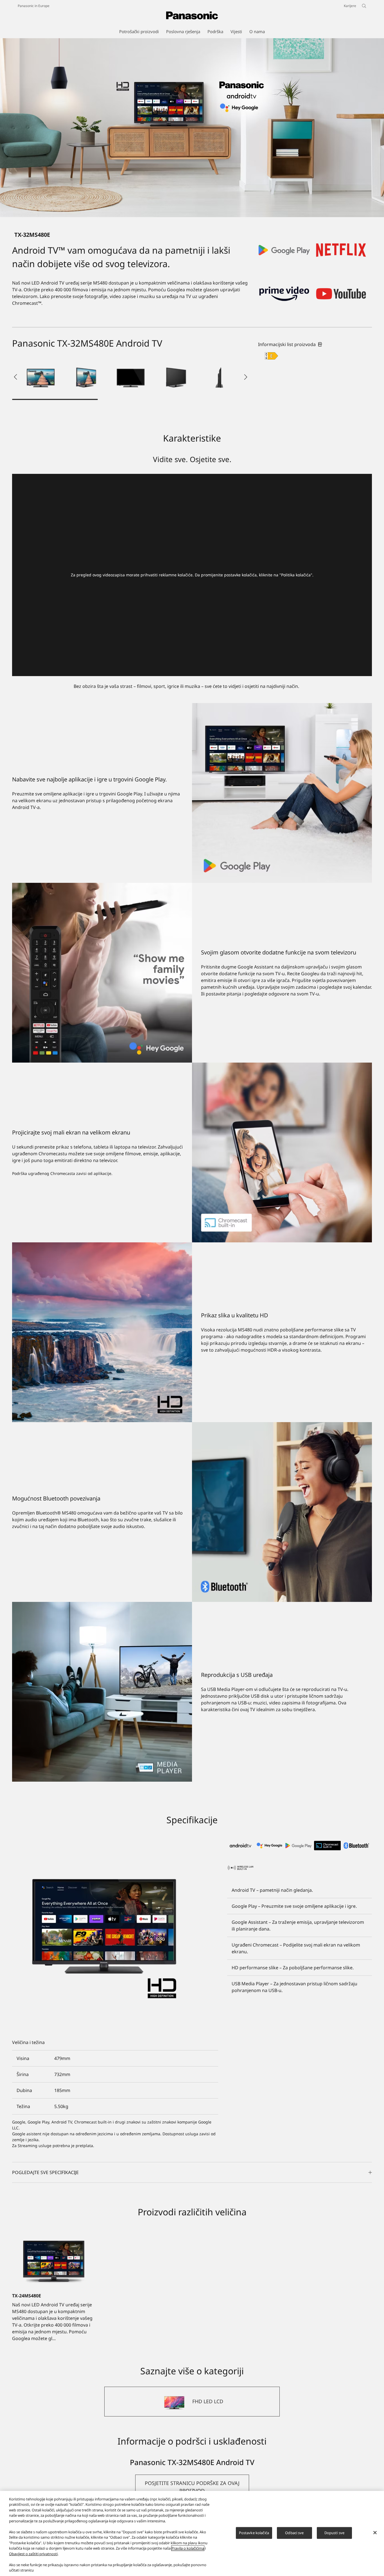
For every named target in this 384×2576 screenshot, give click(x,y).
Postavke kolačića (254, 2533)
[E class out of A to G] (271, 356)
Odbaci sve (294, 2533)
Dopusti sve (334, 2533)
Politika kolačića (296, 575)
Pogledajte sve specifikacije (45, 2172)
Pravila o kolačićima (188, 2548)
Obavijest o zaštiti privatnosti (33, 2554)
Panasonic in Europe (34, 6)
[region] (192, 2533)
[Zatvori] (375, 2533)
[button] (41, 377)
